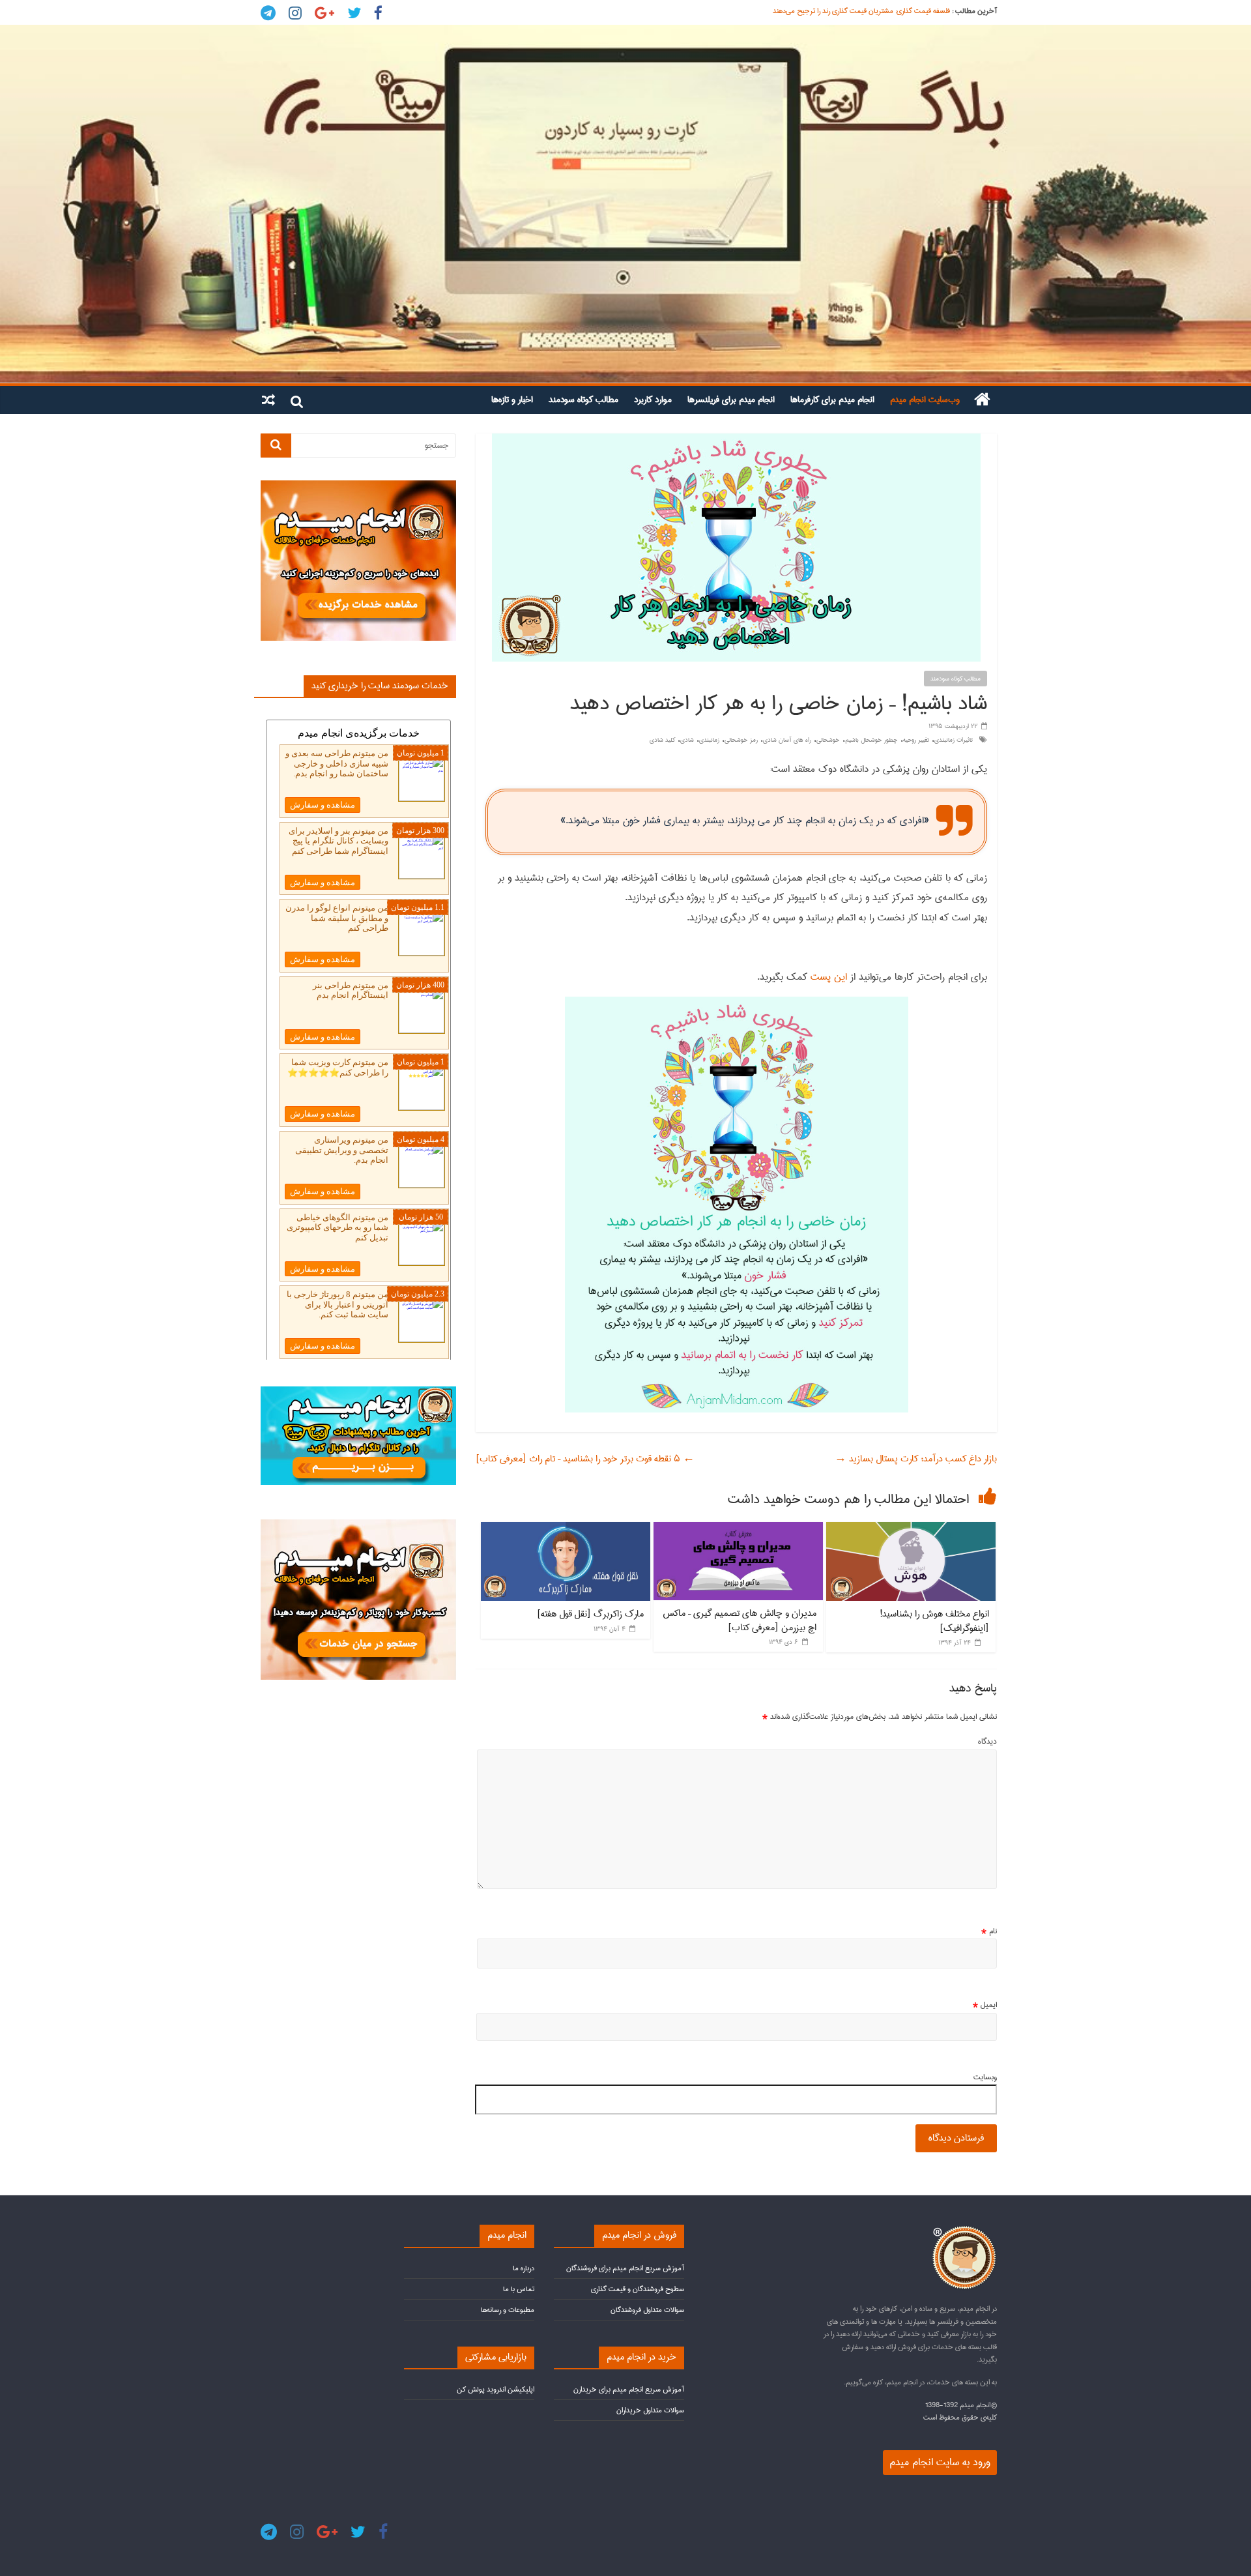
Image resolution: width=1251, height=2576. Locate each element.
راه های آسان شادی (787, 740)
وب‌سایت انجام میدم (925, 400)
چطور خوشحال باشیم (871, 740)
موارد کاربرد (653, 400)
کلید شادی (662, 740)
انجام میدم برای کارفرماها (832, 400)
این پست (830, 977)
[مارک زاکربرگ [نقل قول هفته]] (566, 1529)
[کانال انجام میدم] (358, 1392)
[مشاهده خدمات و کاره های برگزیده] (358, 486)
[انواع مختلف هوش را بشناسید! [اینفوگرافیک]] (911, 1529)
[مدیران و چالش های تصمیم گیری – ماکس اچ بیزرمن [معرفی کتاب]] (738, 1529)
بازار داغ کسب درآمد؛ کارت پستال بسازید (916, 1459)
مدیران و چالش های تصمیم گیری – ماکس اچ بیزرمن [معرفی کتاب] (740, 1620)
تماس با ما (519, 2289)
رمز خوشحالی (741, 740)
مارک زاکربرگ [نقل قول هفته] (590, 1614)
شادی (687, 740)
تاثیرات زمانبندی (954, 740)
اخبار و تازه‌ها (512, 400)
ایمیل (985, 2005)
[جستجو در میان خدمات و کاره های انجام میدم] (358, 1525)
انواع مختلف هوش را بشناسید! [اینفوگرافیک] (935, 1621)
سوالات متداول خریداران (650, 2410)
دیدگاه (987, 1742)
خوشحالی (828, 740)
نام (989, 1931)
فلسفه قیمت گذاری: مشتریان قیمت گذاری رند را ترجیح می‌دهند (861, 15)
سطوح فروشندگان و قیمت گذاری (638, 2289)
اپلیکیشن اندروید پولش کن (496, 2389)
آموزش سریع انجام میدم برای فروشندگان (625, 2268)
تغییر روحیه (916, 740)
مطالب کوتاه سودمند (583, 400)
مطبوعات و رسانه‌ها (508, 2310)
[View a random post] (268, 400)
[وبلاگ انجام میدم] (625, 204)
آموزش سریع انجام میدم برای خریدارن (629, 2389)
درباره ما (524, 2268)
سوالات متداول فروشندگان (647, 2310)
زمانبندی (709, 740)
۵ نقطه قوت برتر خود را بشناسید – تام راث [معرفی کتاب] (585, 1459)
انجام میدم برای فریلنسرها (731, 400)
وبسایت (985, 2077)
